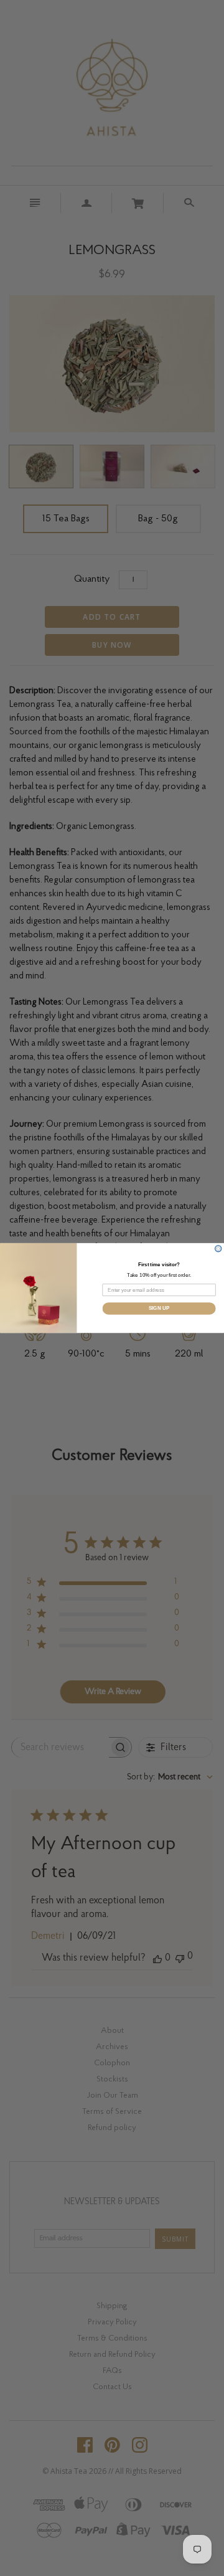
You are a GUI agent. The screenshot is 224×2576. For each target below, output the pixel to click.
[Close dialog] (218, 1249)
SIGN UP (159, 1308)
